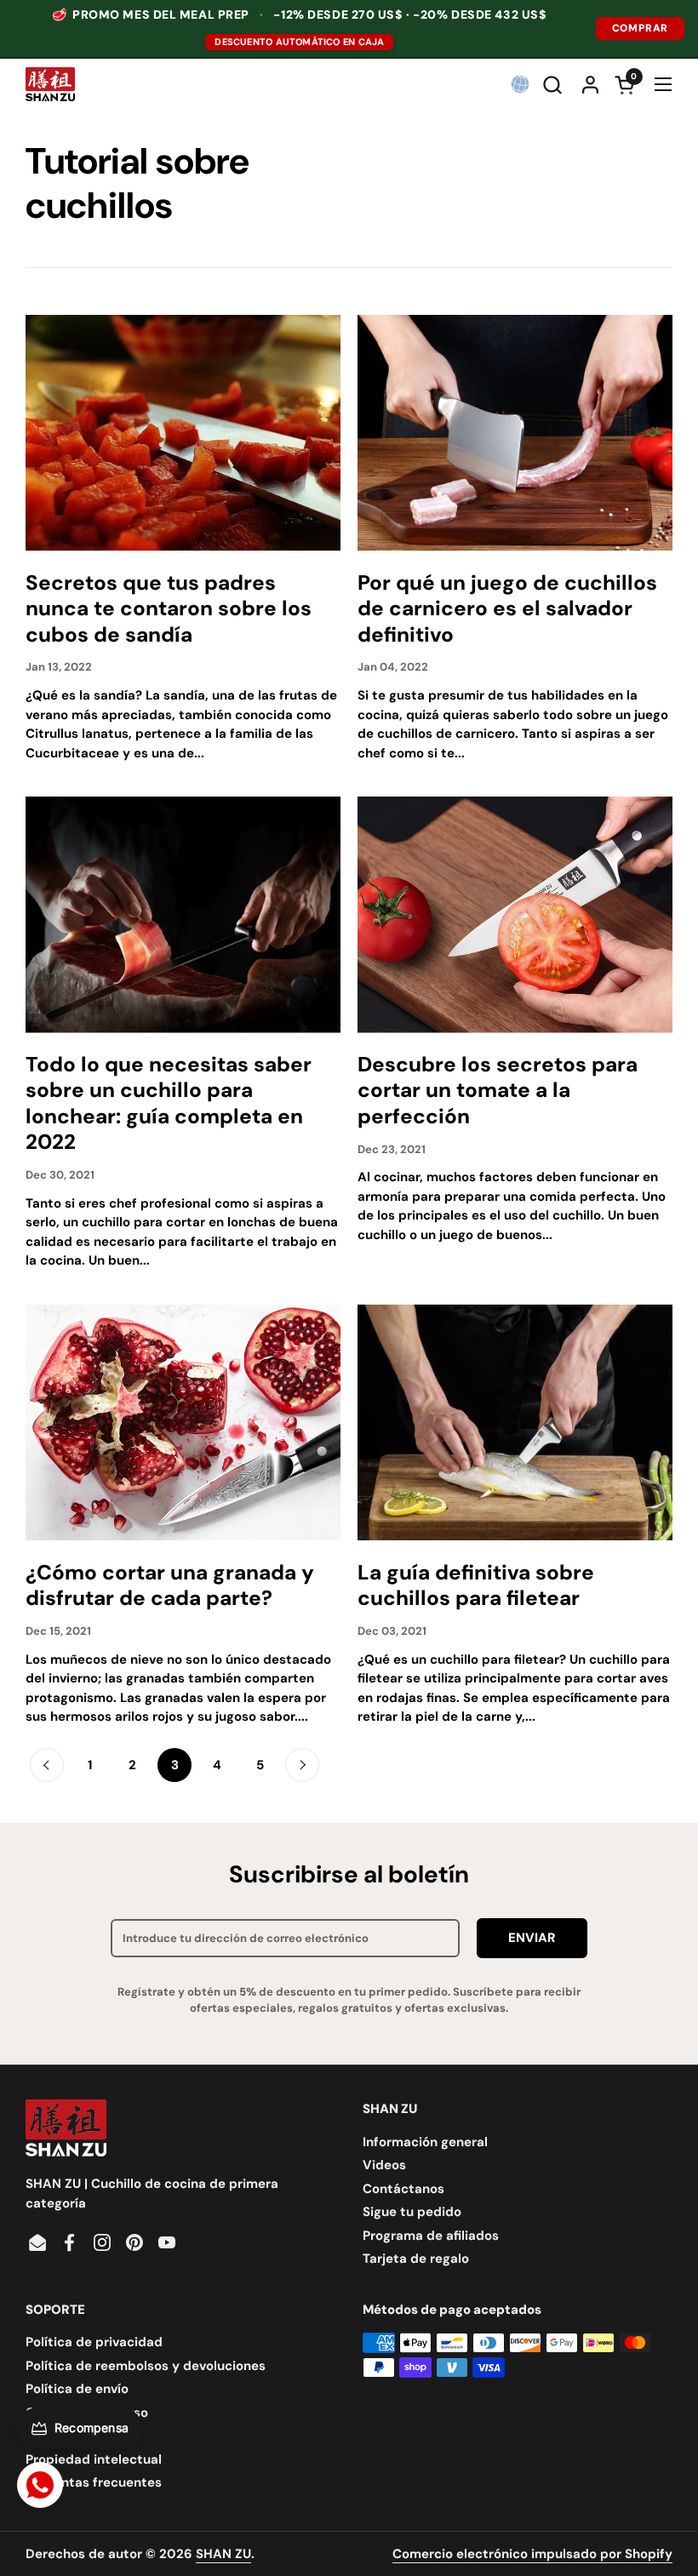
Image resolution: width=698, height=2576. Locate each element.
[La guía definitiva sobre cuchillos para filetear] (515, 1423)
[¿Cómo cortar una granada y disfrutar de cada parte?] (183, 1423)
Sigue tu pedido (412, 2212)
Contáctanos (403, 2189)
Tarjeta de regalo (416, 2259)
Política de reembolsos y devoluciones (146, 2366)
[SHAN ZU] (50, 84)
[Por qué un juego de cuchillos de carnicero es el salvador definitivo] (515, 433)
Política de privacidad (94, 2342)
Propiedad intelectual (94, 2459)
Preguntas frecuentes (94, 2482)
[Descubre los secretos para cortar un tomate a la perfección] (515, 915)
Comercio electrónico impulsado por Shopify (532, 2554)
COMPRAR (640, 28)
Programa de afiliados (431, 2236)
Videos (384, 2165)
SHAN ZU (223, 2554)
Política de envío (77, 2389)
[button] (554, 85)
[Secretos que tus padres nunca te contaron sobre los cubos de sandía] (183, 433)
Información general (425, 2142)
